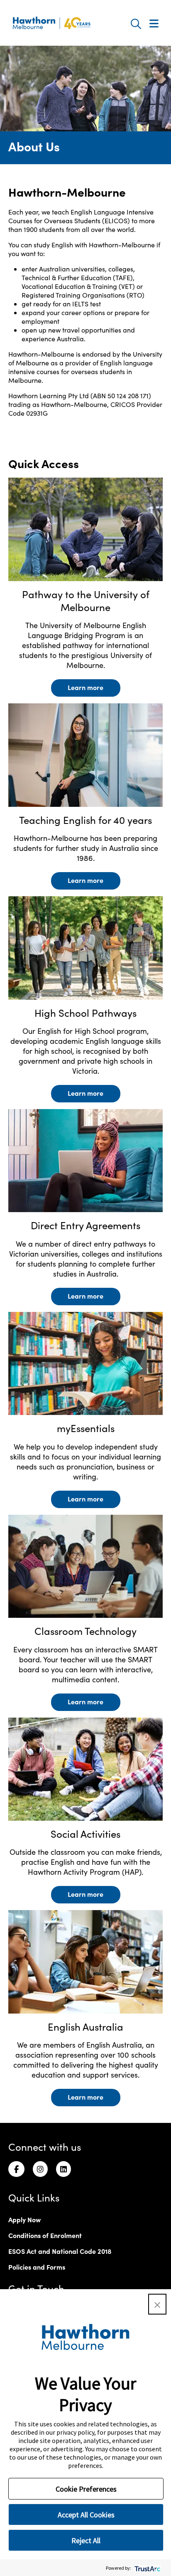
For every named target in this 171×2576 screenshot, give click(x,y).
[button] (157, 2304)
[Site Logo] (51, 23)
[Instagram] (40, 2169)
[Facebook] (16, 2169)
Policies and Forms (37, 2267)
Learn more (85, 687)
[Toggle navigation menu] (154, 24)
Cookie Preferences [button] (86, 2489)
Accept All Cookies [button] (86, 2515)
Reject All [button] (86, 2540)
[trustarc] (147, 2568)
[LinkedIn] (64, 2169)
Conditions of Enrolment (45, 2235)
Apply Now (24, 2219)
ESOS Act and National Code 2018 (60, 2251)
